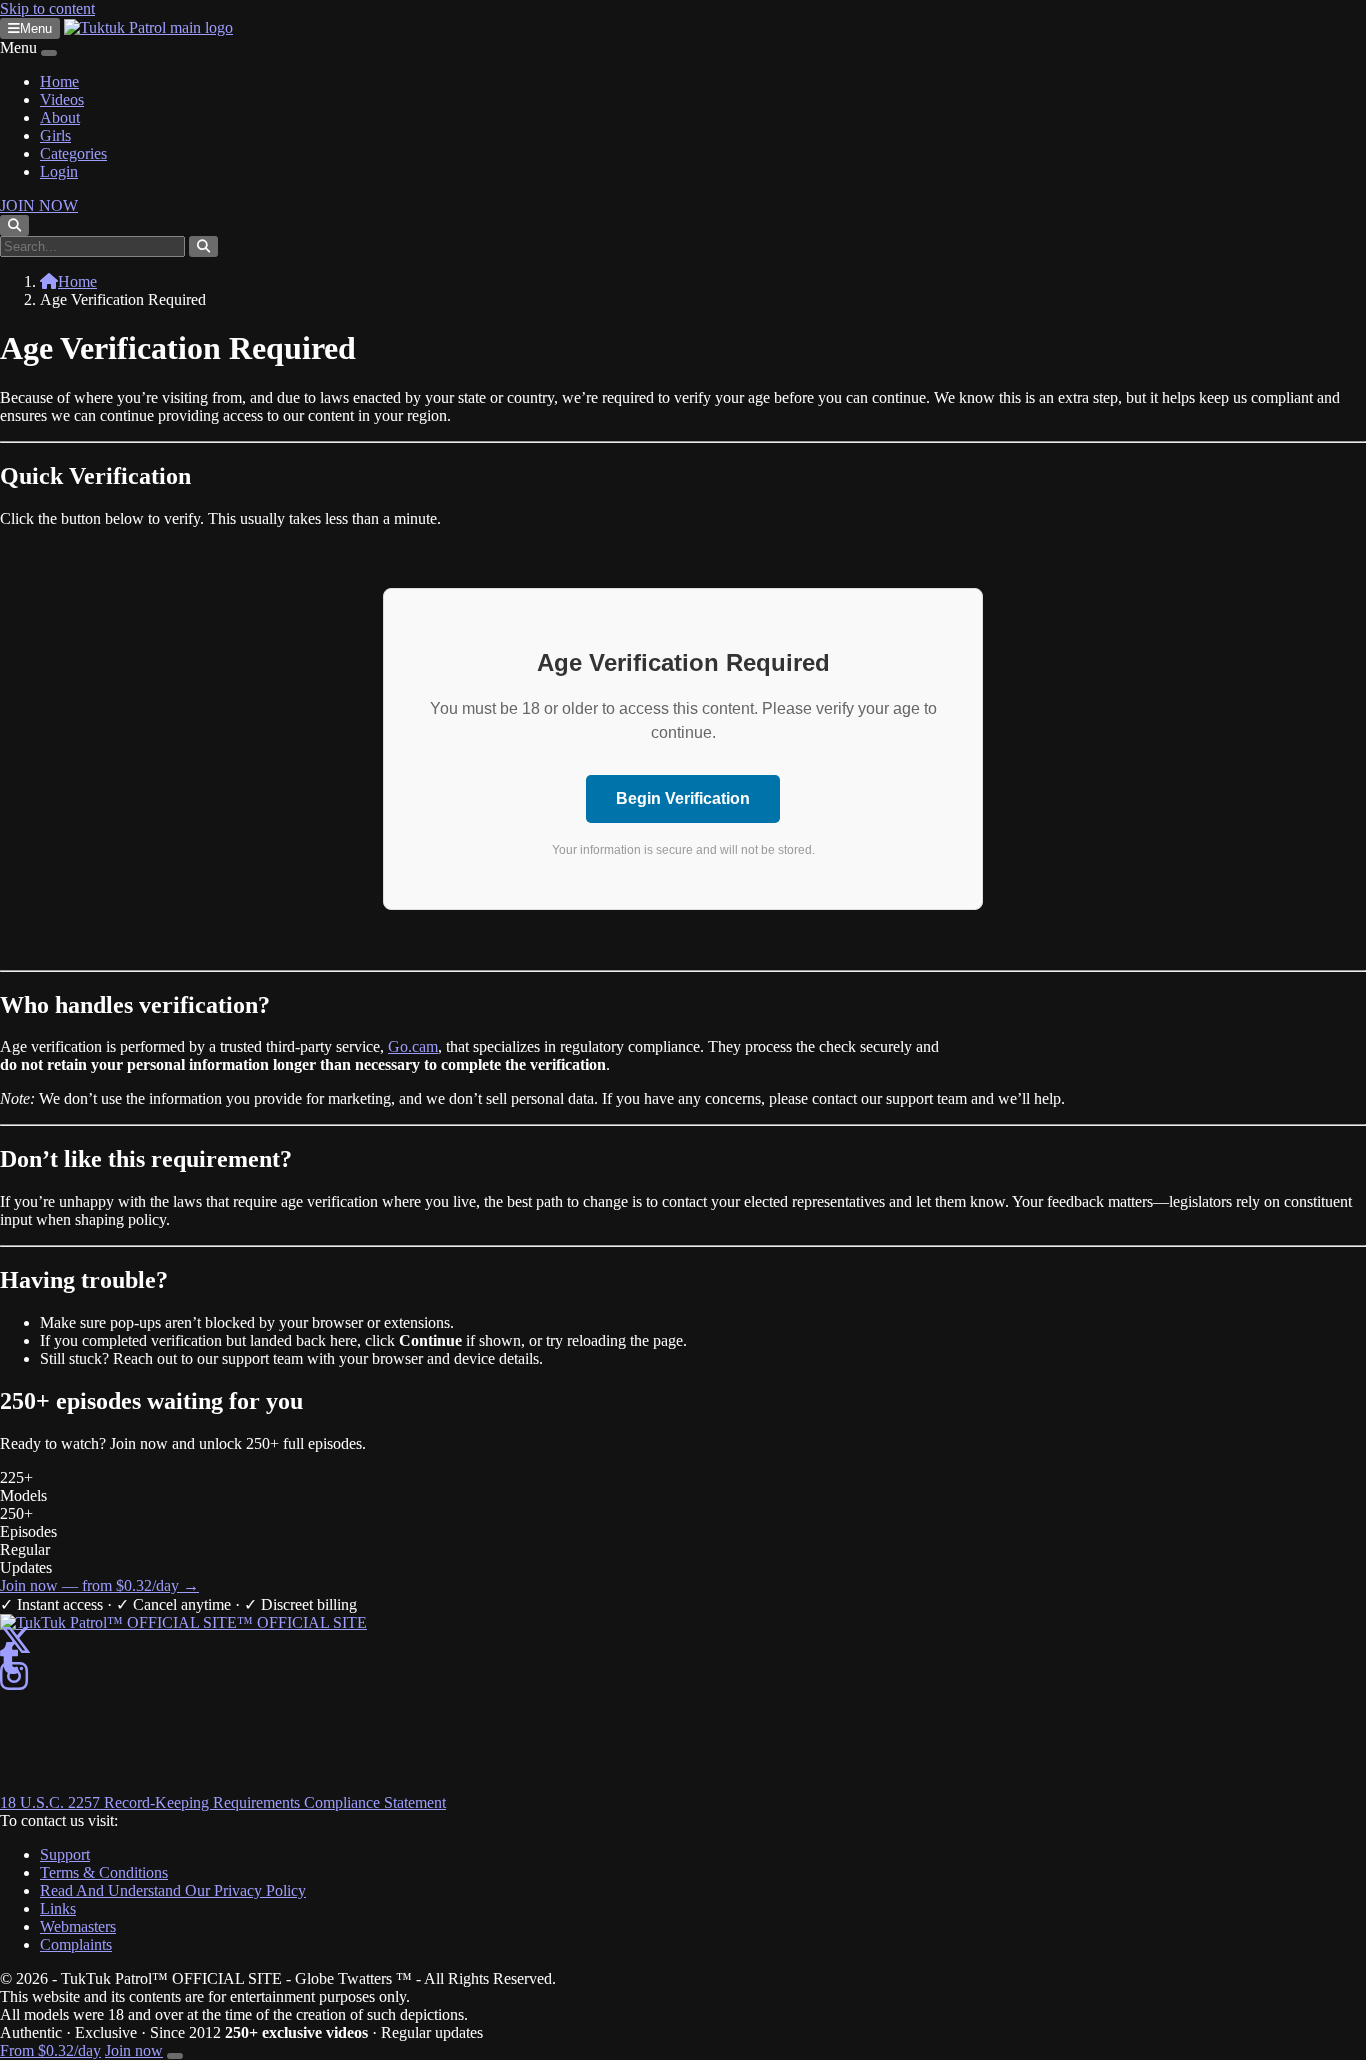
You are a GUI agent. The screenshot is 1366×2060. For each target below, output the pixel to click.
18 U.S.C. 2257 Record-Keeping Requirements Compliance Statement (223, 1802)
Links (58, 1908)
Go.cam (413, 1046)
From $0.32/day (50, 2050)
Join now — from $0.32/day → (99, 1585)
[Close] (49, 53)
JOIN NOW (39, 205)
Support (65, 1854)
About (60, 117)
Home (59, 81)
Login (59, 171)
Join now (134, 2050)
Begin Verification (683, 798)
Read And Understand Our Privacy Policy (173, 1890)
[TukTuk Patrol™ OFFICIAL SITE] (183, 1622)
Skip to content (47, 8)
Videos (62, 99)
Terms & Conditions (104, 1872)
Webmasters (78, 1926)
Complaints (76, 1944)
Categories (73, 153)
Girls (55, 135)
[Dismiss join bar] (175, 2056)
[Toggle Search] (14, 225)
